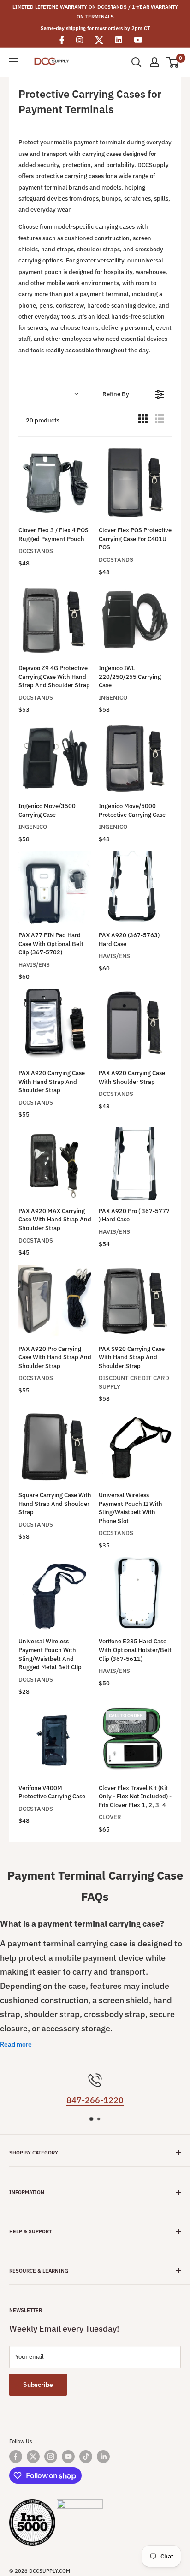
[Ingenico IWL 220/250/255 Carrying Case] (135, 620)
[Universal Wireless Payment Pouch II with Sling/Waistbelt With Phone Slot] (135, 1447)
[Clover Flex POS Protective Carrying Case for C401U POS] (135, 482)
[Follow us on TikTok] (86, 2457)
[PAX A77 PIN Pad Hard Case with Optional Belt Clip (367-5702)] (55, 887)
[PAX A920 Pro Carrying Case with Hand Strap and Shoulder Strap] (55, 1301)
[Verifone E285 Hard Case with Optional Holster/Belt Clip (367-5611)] (135, 1594)
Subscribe (38, 2385)
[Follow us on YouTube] (68, 2457)
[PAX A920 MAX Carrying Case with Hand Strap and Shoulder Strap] (55, 1163)
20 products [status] (43, 420)
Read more (16, 2044)
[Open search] (137, 62)
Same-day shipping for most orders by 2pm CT (95, 28)
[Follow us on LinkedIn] (103, 2457)
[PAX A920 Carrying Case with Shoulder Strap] (135, 1025)
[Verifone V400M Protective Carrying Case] (55, 1740)
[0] (173, 62)
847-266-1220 (95, 2100)
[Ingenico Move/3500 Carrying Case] (55, 758)
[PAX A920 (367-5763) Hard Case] (135, 887)
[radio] (143, 421)
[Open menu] (14, 62)
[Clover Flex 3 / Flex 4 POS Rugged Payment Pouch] (55, 482)
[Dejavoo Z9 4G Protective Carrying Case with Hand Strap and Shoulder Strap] (55, 620)
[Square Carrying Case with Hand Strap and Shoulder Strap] (55, 1447)
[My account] (154, 62)
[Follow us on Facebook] (16, 2457)
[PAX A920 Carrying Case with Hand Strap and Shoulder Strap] (55, 1025)
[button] (56, 394)
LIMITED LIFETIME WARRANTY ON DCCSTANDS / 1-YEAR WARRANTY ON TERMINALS (95, 12)
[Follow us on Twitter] (33, 2457)
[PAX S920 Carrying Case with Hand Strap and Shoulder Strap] (135, 1301)
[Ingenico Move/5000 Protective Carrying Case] (135, 758)
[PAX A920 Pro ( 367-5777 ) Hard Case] (135, 1163)
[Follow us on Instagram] (51, 2457)
